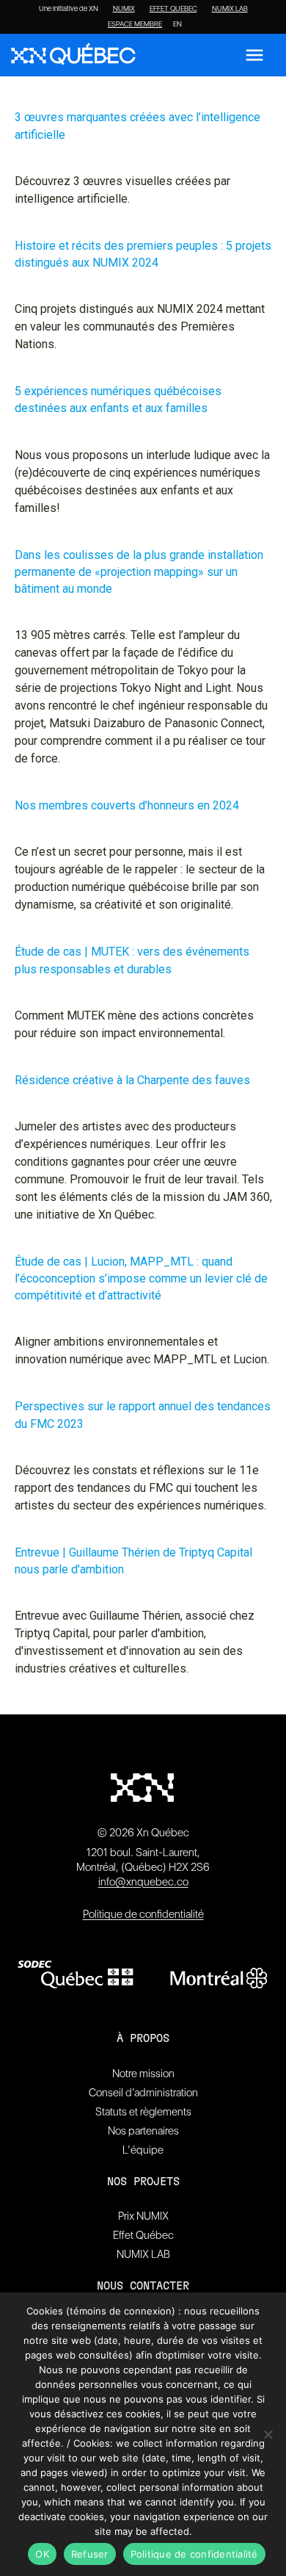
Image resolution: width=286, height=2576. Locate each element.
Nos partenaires (143, 2131)
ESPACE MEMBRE (135, 24)
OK (42, 2554)
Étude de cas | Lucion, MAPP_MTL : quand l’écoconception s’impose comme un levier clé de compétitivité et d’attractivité (141, 1278)
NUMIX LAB (230, 9)
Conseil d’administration (143, 2093)
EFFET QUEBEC (173, 9)
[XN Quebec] (73, 55)
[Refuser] (268, 2434)
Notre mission (143, 2074)
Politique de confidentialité (143, 1914)
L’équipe (143, 2150)
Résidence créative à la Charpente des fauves (132, 1080)
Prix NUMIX (143, 2216)
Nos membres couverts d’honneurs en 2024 (127, 805)
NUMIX (124, 9)
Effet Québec (143, 2235)
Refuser (90, 2554)
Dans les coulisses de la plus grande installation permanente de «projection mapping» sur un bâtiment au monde (139, 572)
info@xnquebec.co (143, 1882)
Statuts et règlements (143, 2112)
